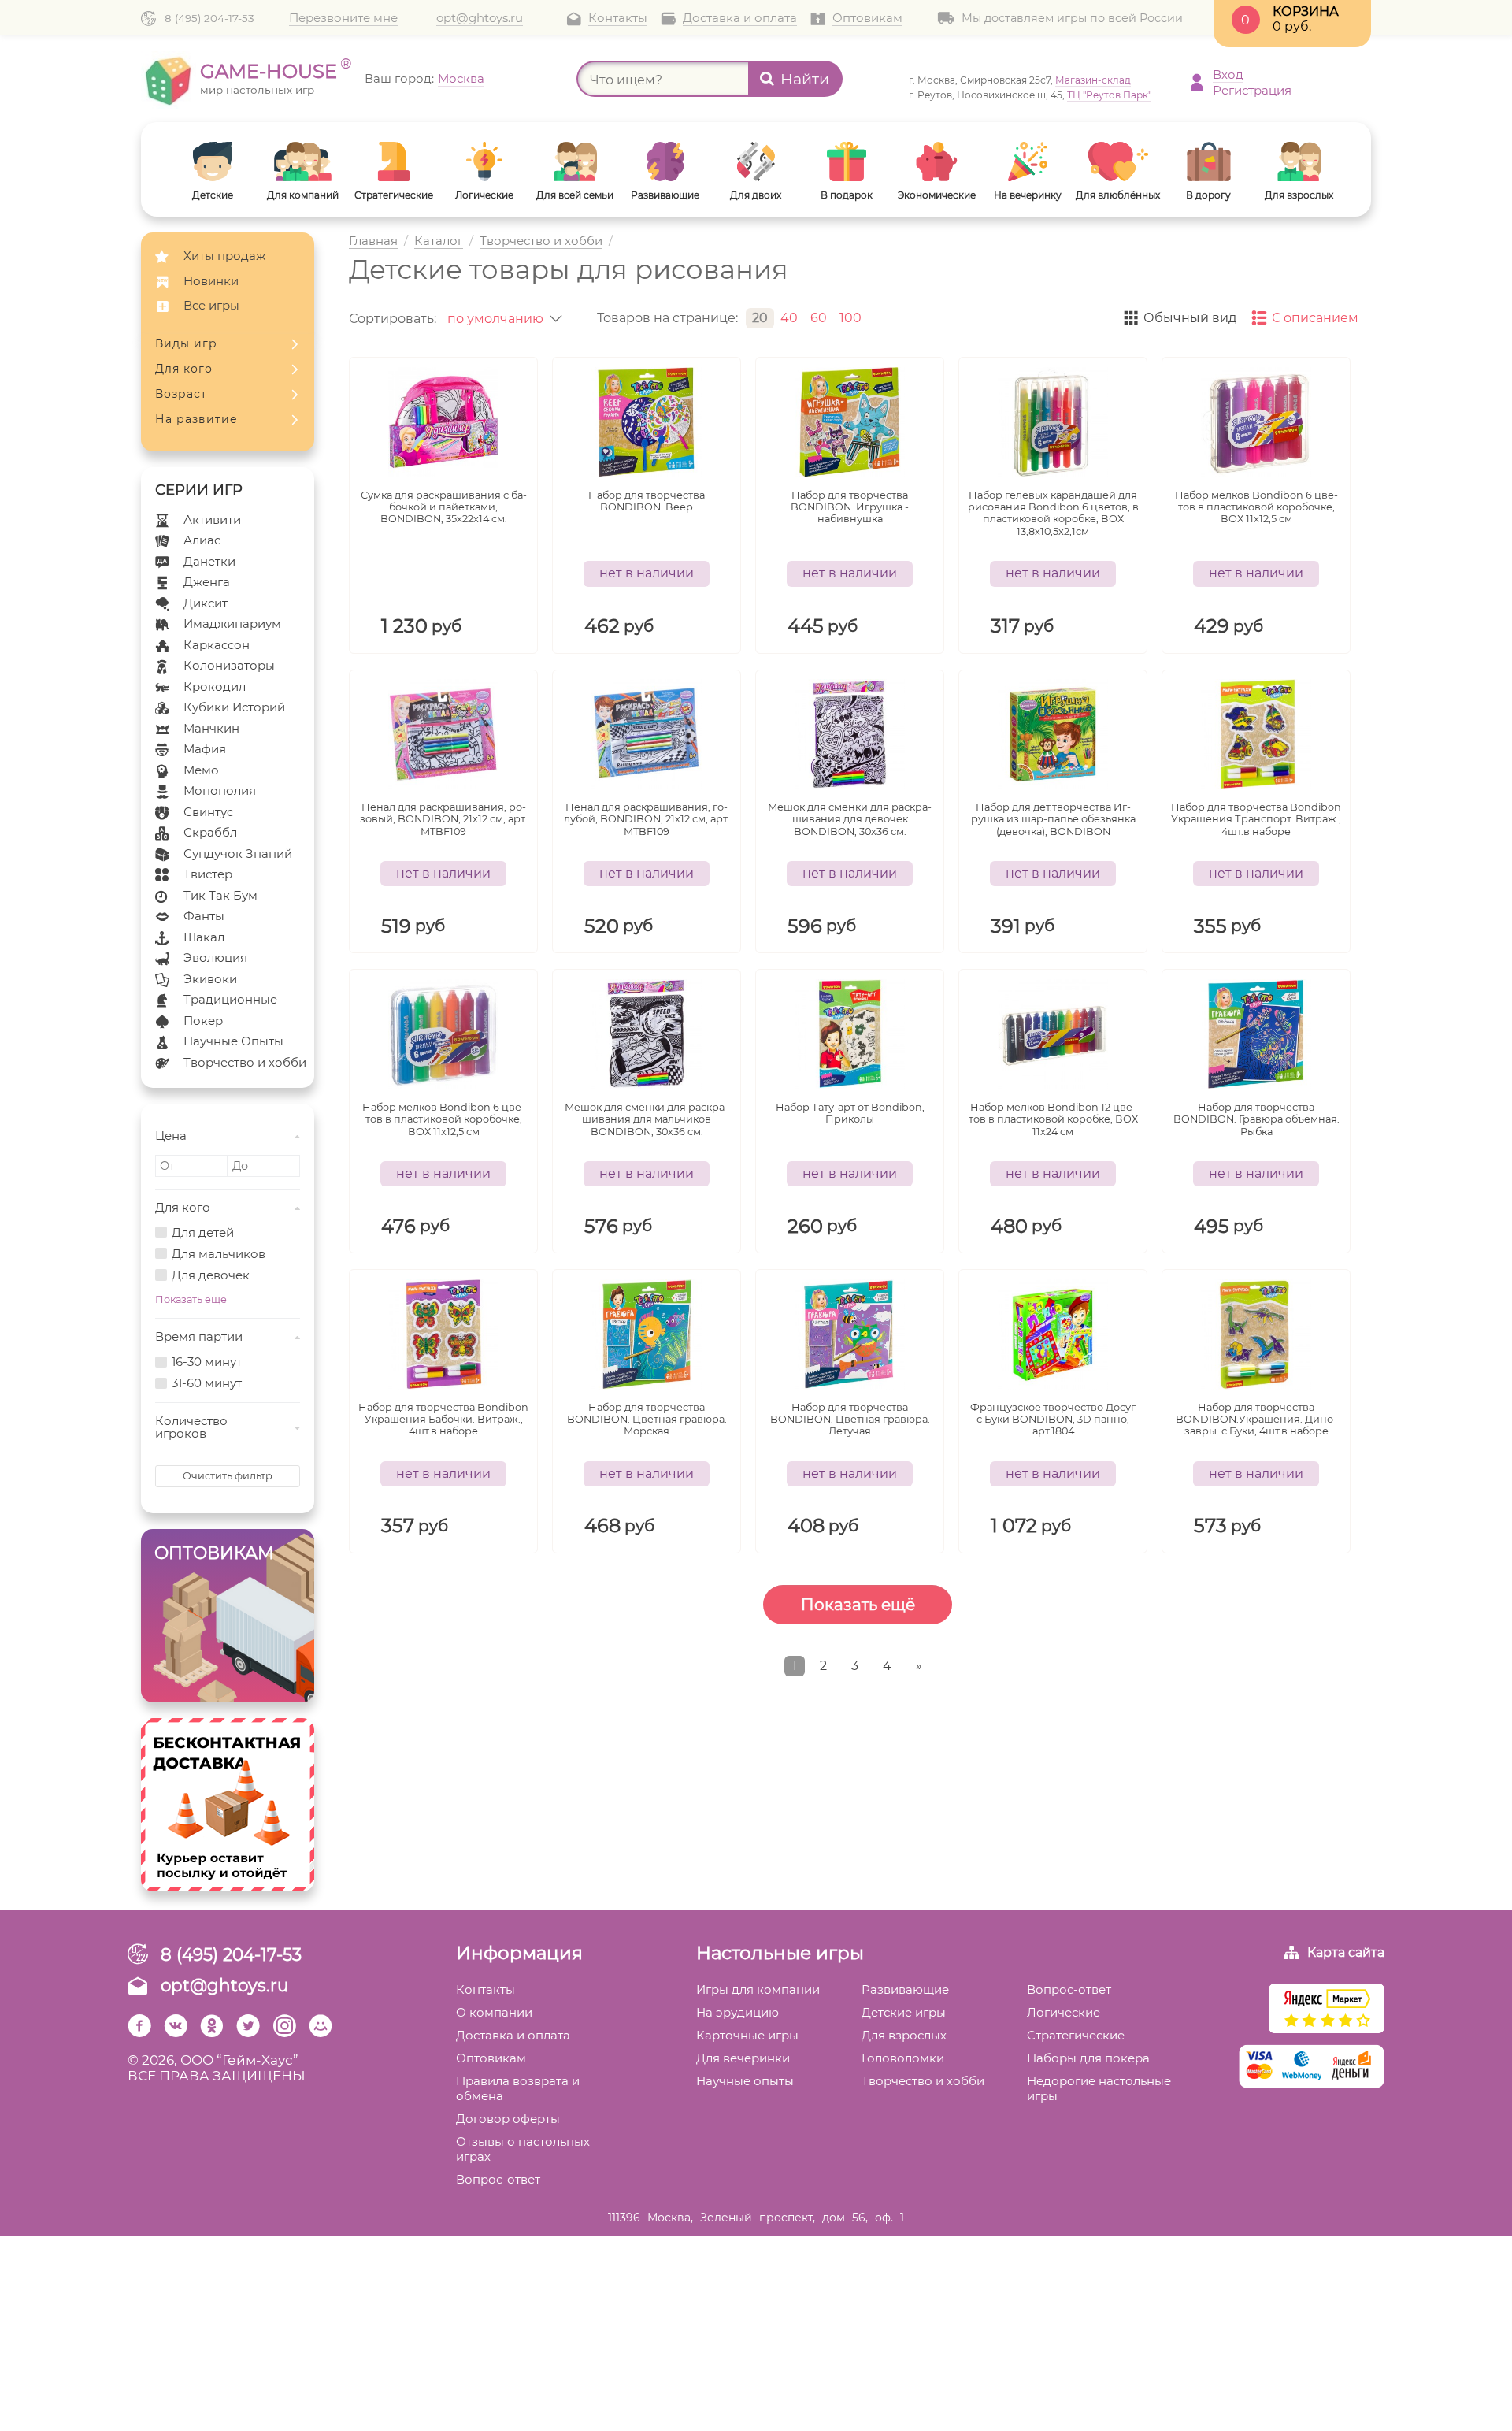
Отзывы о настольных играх (523, 2149)
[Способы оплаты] (1312, 2068)
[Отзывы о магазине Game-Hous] (1327, 2010)
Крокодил (215, 687)
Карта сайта (1346, 1952)
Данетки (209, 561)
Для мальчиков (219, 1254)
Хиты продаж (224, 256)
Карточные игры (747, 2035)
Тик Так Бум (220, 895)
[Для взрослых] (1299, 161)
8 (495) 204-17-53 (209, 18)
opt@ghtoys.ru (480, 18)
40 (789, 318)
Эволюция (215, 958)
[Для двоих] (756, 161)
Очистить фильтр (228, 1476)
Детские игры (904, 2012)
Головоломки (903, 2058)
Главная (373, 241)
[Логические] (484, 161)
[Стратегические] (393, 161)
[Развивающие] (665, 161)
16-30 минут (207, 1362)
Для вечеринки (743, 2058)
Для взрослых (904, 2035)
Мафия (205, 749)
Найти (805, 79)
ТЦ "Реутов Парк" (1109, 95)
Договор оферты (508, 2119)
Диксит (206, 603)
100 (850, 318)
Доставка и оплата (740, 18)
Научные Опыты (233, 1041)
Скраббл (210, 832)
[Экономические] (937, 161)
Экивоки (210, 979)
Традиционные (230, 999)
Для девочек (211, 1276)
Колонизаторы (229, 665)
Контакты (618, 18)
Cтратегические (1076, 2035)
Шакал (204, 937)
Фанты (204, 916)
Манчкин (211, 728)
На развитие (196, 419)
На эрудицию (737, 2012)
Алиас (202, 540)
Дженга (207, 582)
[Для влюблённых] (1118, 161)
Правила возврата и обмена (518, 2088)
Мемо (201, 770)
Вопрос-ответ (498, 2179)
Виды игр (186, 343)
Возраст (181, 394)
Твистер (208, 874)
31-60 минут (207, 1384)
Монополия (220, 791)
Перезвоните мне (343, 18)
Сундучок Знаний (238, 854)
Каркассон (217, 645)
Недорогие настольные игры (1099, 2088)
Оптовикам (867, 18)
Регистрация (1252, 90)
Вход (1228, 74)
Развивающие (905, 1989)
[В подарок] (846, 161)
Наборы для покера (1088, 2058)
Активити (212, 520)
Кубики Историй (234, 707)
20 (760, 318)
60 (819, 318)
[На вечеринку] (1027, 161)
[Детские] (212, 161)
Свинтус (208, 812)
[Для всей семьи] (574, 161)
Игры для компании (758, 1989)
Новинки (211, 281)
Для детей (203, 1233)
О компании (494, 2012)
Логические (1064, 2012)
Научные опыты (745, 2081)
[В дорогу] (1208, 161)
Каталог (439, 241)
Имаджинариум (232, 624)
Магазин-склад (1093, 80)
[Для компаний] (303, 161)
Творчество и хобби (245, 1062)
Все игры (211, 305)
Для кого (184, 369)
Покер (203, 1021)
